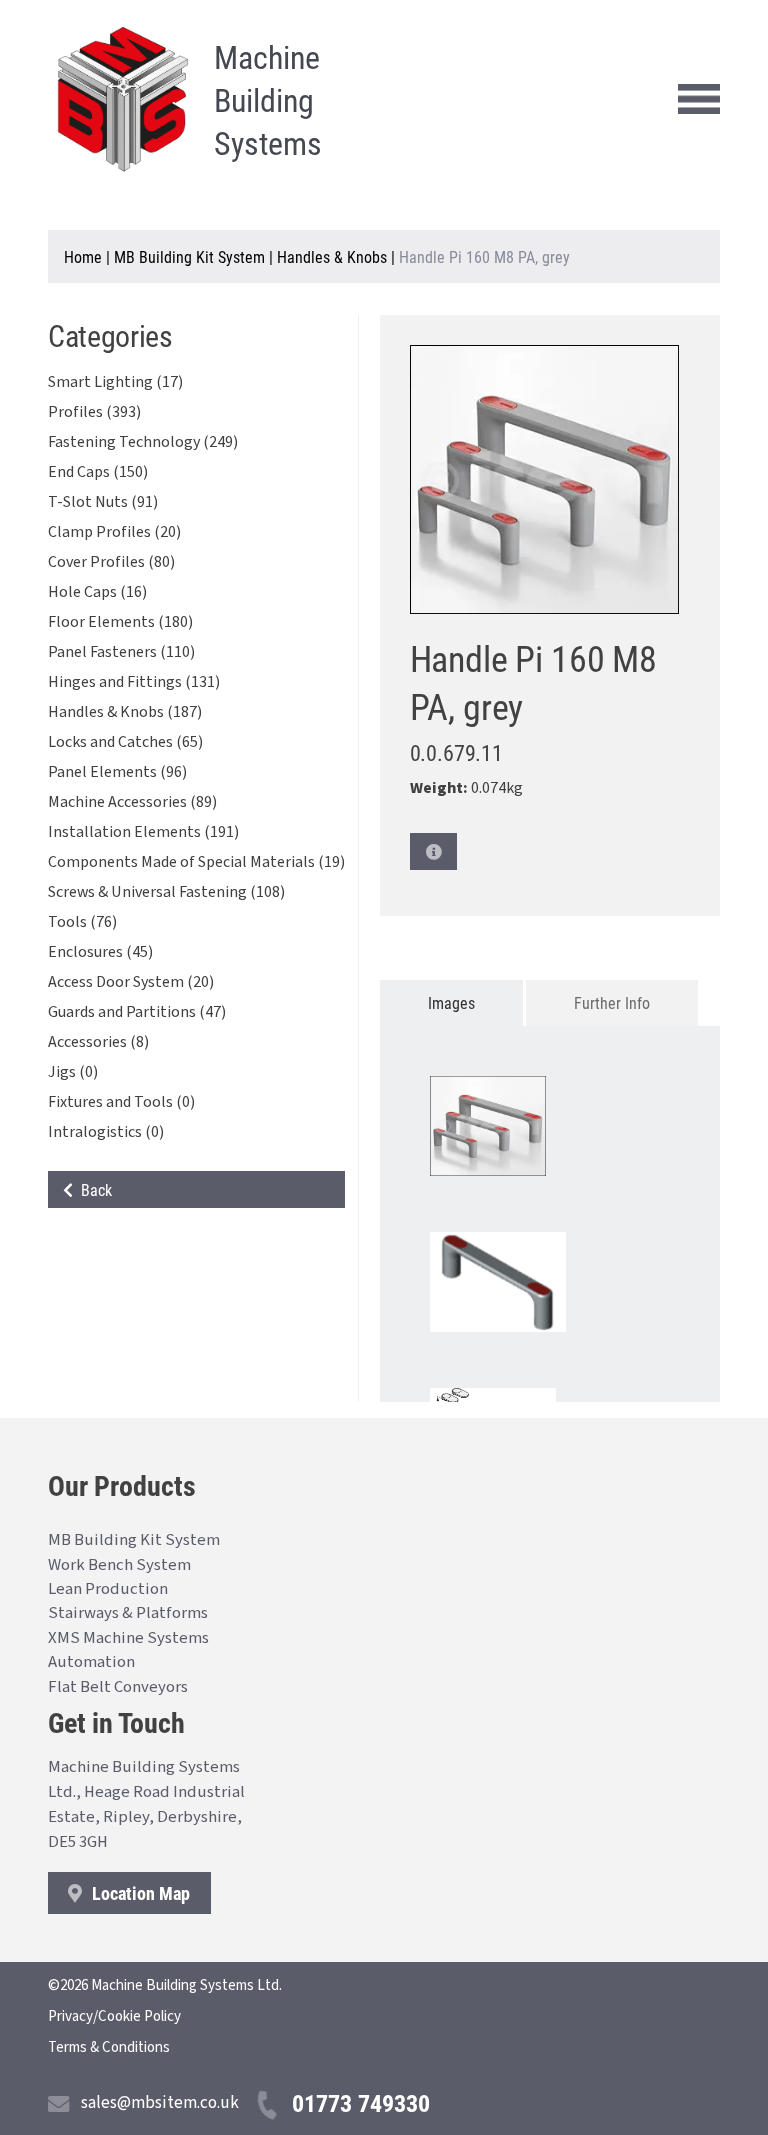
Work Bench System (119, 1565)
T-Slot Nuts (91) (103, 502)
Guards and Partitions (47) (137, 1012)
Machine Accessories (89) (132, 802)
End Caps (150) (98, 472)
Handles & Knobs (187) (125, 712)
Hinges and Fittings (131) (134, 682)
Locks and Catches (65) (125, 742)
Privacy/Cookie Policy (114, 2016)
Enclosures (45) (100, 952)
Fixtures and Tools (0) (121, 1102)
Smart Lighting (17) (115, 382)
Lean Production (108, 1589)
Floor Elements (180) (120, 622)
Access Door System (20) (131, 982)
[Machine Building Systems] (123, 99)
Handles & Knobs (332, 256)
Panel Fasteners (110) (121, 652)
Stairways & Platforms (128, 1613)
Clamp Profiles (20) (114, 532)
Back (92, 1189)
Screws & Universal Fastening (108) (166, 892)
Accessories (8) (98, 1042)
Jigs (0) (73, 1072)
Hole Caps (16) (97, 592)
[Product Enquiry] (434, 851)
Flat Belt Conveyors (118, 1687)
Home (83, 256)
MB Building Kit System (189, 256)
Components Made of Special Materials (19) (196, 862)
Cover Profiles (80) (111, 562)
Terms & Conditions (109, 2047)
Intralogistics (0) (106, 1132)
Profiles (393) (94, 412)
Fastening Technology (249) (143, 442)
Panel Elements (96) (117, 772)
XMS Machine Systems (128, 1638)
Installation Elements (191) (143, 832)
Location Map (139, 1893)
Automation (91, 1662)
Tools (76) (82, 922)
